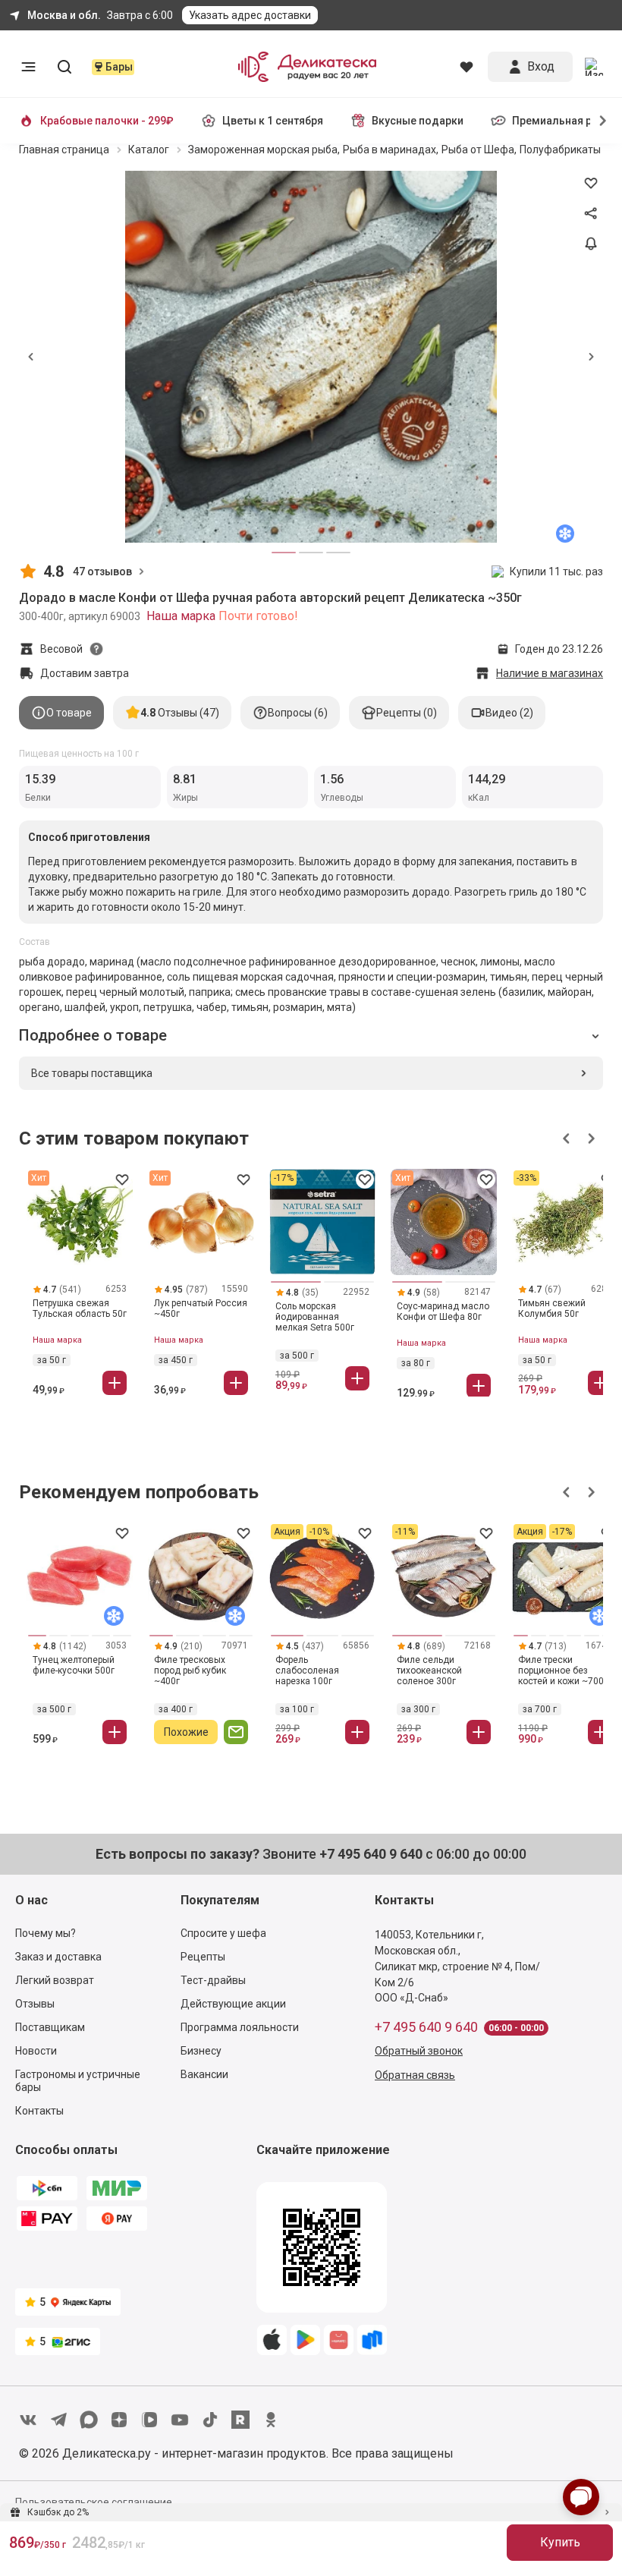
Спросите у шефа (223, 1933)
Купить (560, 2542)
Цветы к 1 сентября (273, 121)
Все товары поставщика (92, 1073)
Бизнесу (201, 2051)
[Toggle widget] (581, 2497)
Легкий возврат (55, 1980)
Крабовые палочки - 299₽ (107, 121)
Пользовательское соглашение (94, 2502)
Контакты (39, 2111)
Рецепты (203, 1957)
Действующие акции (233, 2004)
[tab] (61, 713)
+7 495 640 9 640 (426, 2027)
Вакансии (204, 2074)
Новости (36, 2051)
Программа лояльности (240, 2027)
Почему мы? (46, 1933)
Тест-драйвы (213, 1980)
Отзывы (35, 2004)
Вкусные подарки (418, 121)
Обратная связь (415, 2075)
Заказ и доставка (58, 1957)
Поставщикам (50, 2027)
